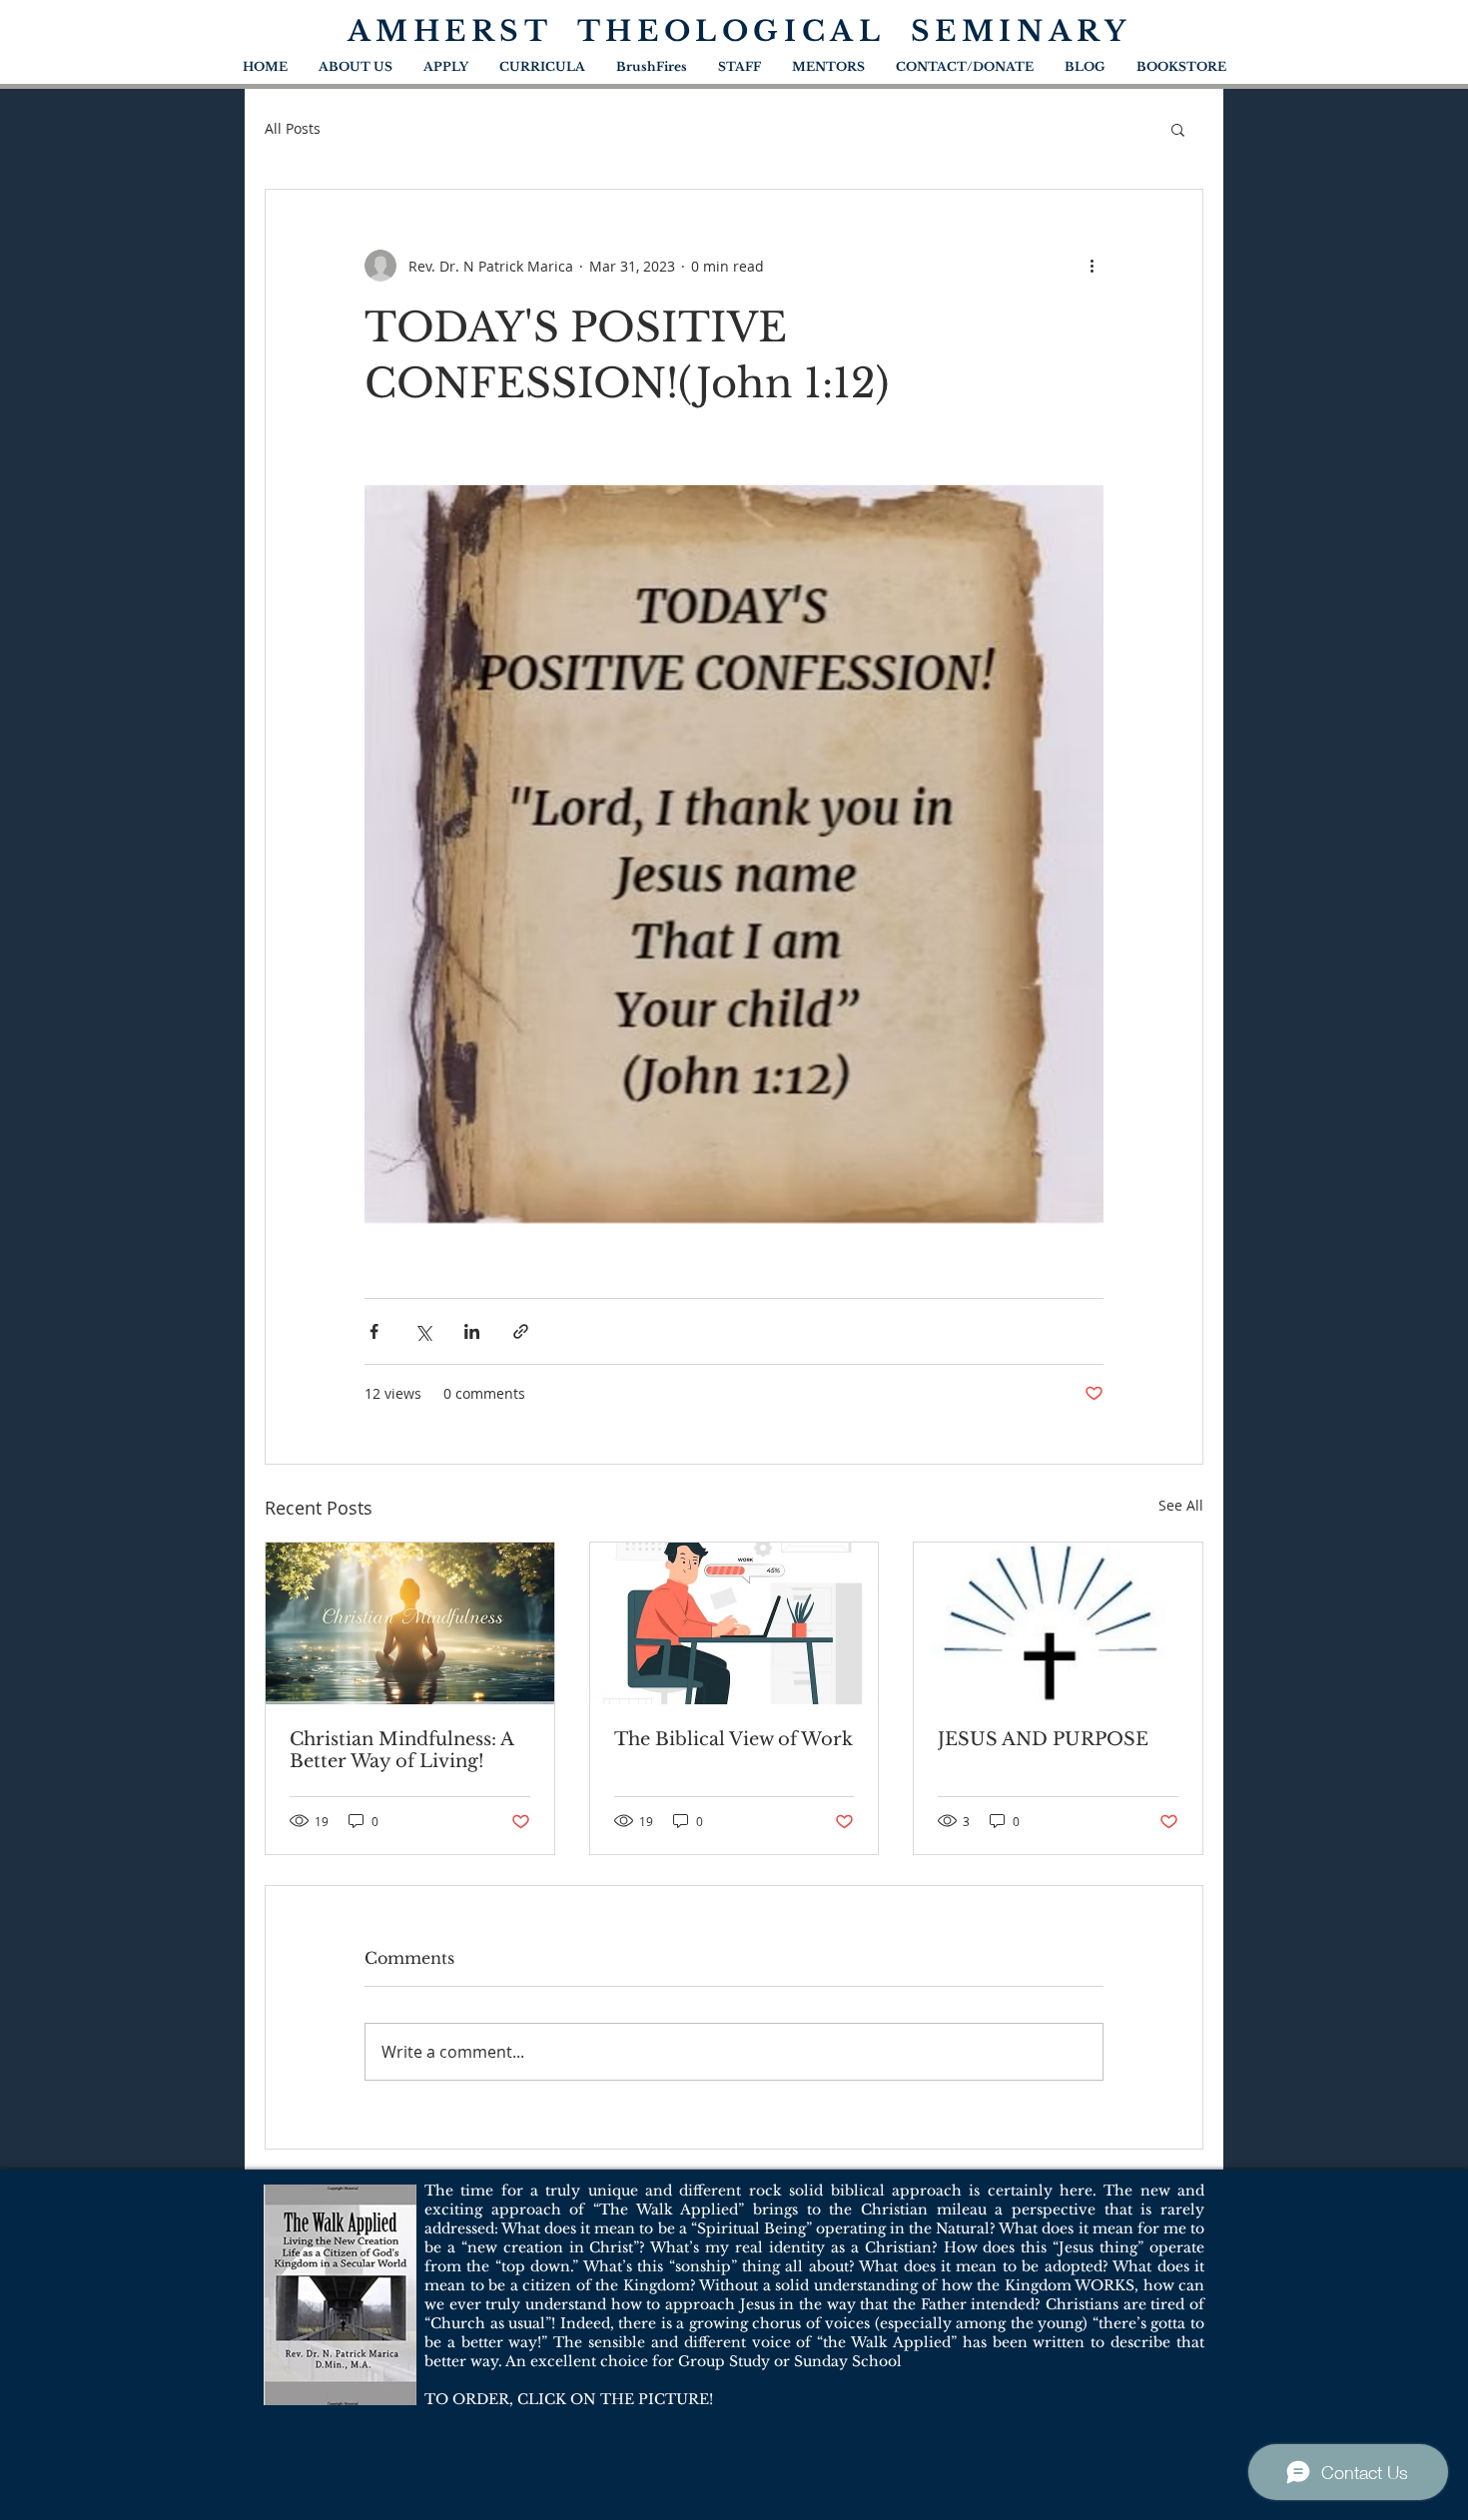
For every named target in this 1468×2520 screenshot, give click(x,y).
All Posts (293, 128)
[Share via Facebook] (374, 1331)
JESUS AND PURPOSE (1043, 1739)
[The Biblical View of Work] (734, 1623)
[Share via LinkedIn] (472, 1331)
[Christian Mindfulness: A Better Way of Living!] (410, 1623)
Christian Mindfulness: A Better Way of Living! (401, 1750)
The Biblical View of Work (734, 1739)
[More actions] (1092, 266)
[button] (1178, 129)
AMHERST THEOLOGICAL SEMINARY (739, 31)
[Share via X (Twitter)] (423, 1331)
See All (1181, 1505)
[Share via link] (521, 1331)
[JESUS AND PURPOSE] (1058, 1623)
